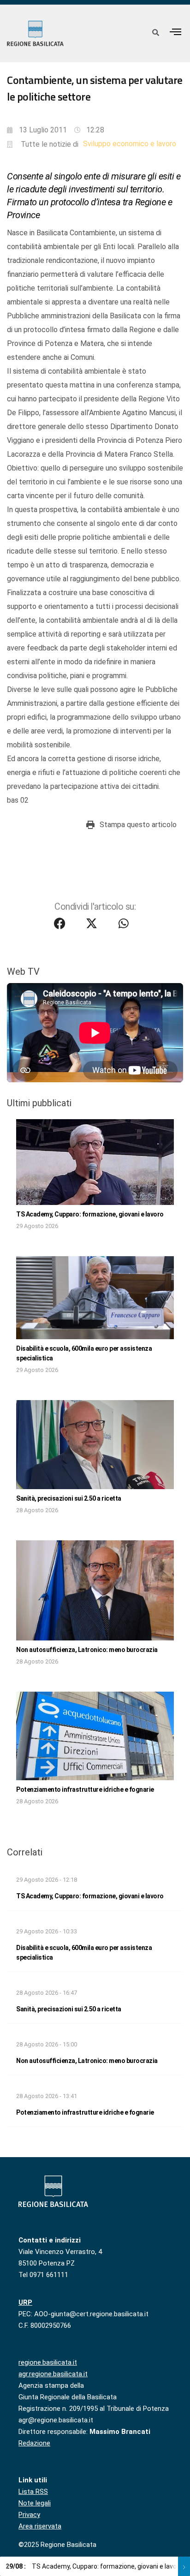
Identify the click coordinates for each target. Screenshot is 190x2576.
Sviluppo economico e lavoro (130, 144)
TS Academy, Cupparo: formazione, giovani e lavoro (90, 1214)
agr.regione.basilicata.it (53, 2374)
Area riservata (40, 2526)
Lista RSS (33, 2492)
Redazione (34, 2443)
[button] (176, 32)
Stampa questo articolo (138, 825)
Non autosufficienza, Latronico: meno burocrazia (87, 1650)
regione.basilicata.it (48, 2362)
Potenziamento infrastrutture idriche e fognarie (85, 1789)
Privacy (29, 2515)
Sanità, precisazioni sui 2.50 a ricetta (69, 1498)
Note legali (35, 2503)
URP (25, 2302)
